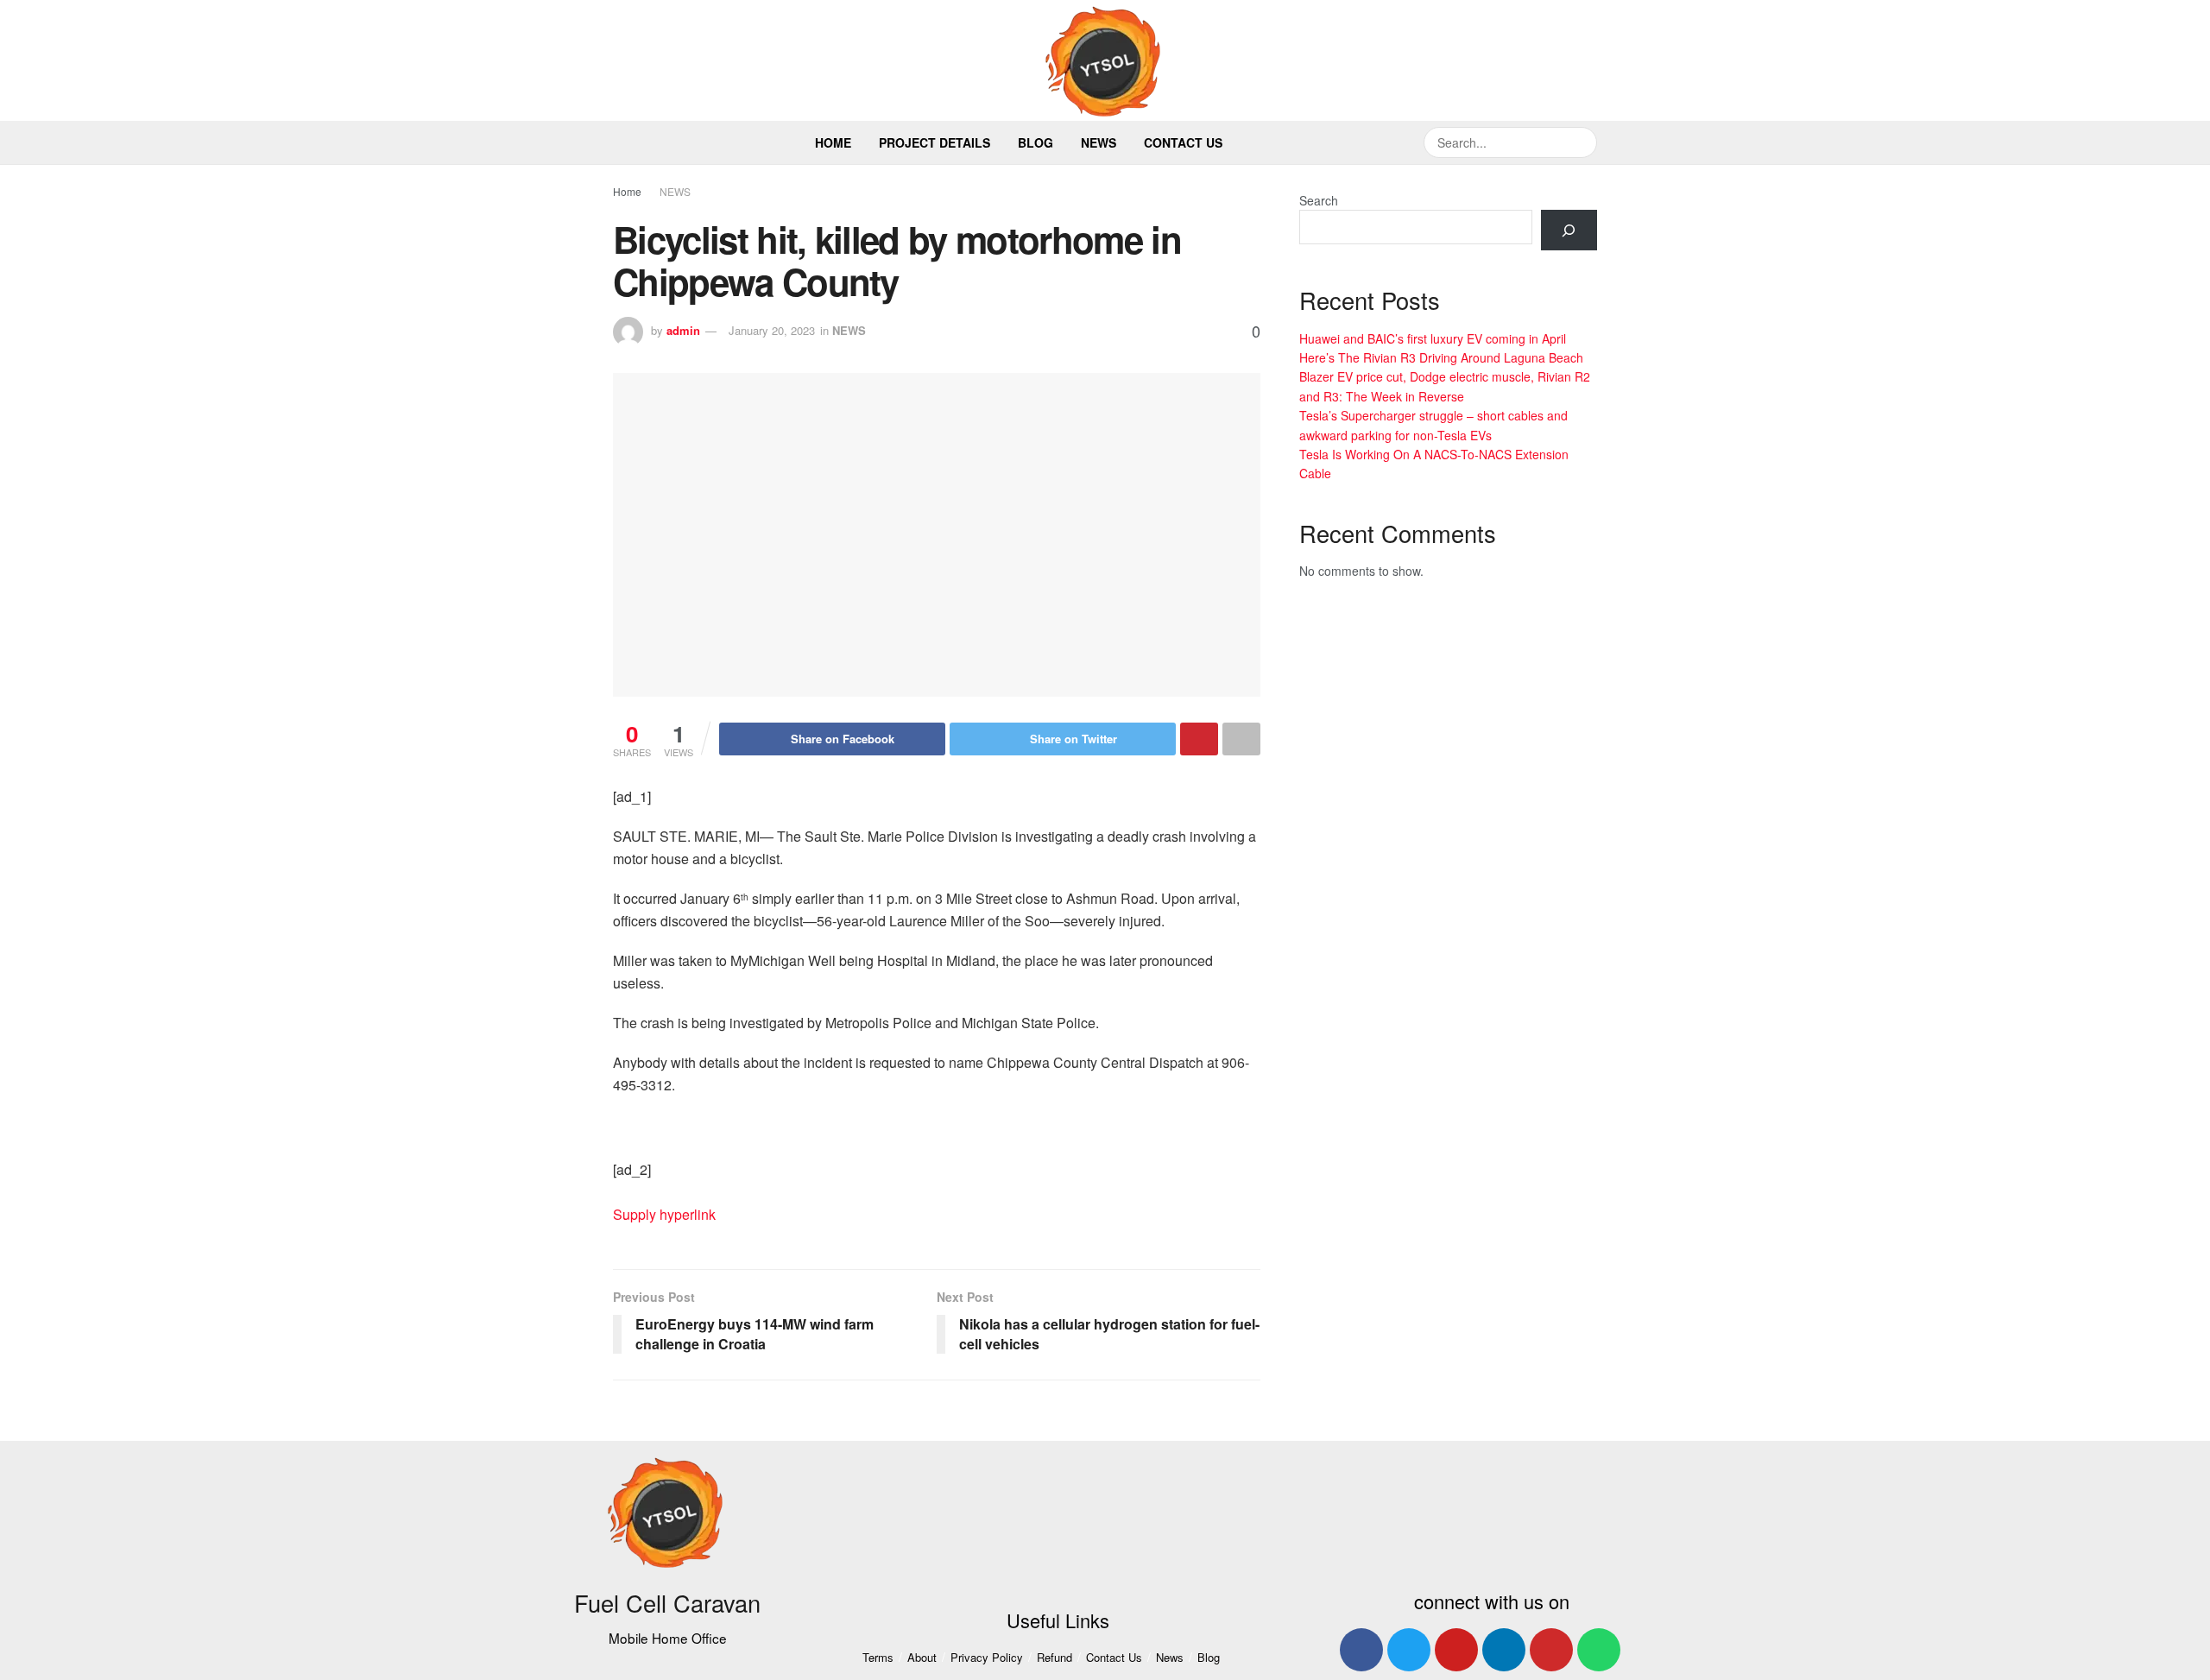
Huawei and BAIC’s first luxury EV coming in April (1433, 338)
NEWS (675, 191)
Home (833, 142)
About (922, 1657)
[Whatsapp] (1599, 1650)
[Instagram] (1551, 1650)
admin (683, 330)
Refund (1054, 1657)
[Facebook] (1361, 1650)
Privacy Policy (987, 1657)
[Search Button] (1582, 142)
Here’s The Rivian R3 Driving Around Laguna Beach (1441, 357)
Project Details (935, 142)
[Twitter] (1409, 1650)
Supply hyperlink (664, 1214)
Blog (1036, 142)
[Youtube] (1456, 1650)
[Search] (1569, 230)
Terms (878, 1657)
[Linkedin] (1504, 1650)
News (1099, 142)
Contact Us (1183, 142)
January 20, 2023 (772, 330)
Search (1319, 200)
